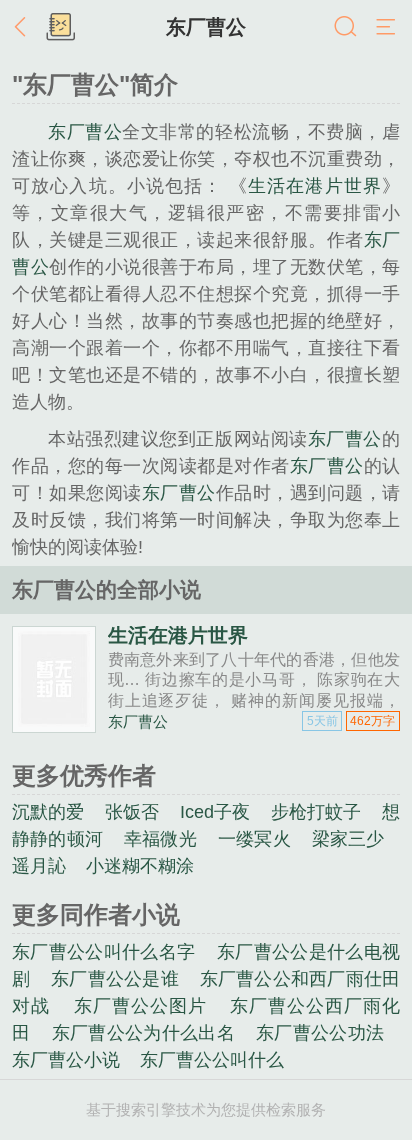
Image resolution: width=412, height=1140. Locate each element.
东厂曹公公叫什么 (212, 1060)
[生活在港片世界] (54, 724)
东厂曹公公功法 (320, 1033)
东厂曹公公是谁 (115, 979)
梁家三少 (348, 839)
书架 (60, 28)
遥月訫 (39, 866)
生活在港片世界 (315, 186)
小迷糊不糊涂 (140, 866)
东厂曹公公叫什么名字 (103, 952)
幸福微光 (160, 839)
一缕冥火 (254, 839)
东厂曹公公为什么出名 (143, 1033)
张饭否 (132, 812)
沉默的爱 (48, 812)
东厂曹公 (206, 27)
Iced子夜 (215, 812)
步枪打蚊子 (316, 812)
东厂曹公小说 (66, 1060)
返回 (25, 28)
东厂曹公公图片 (140, 1006)
